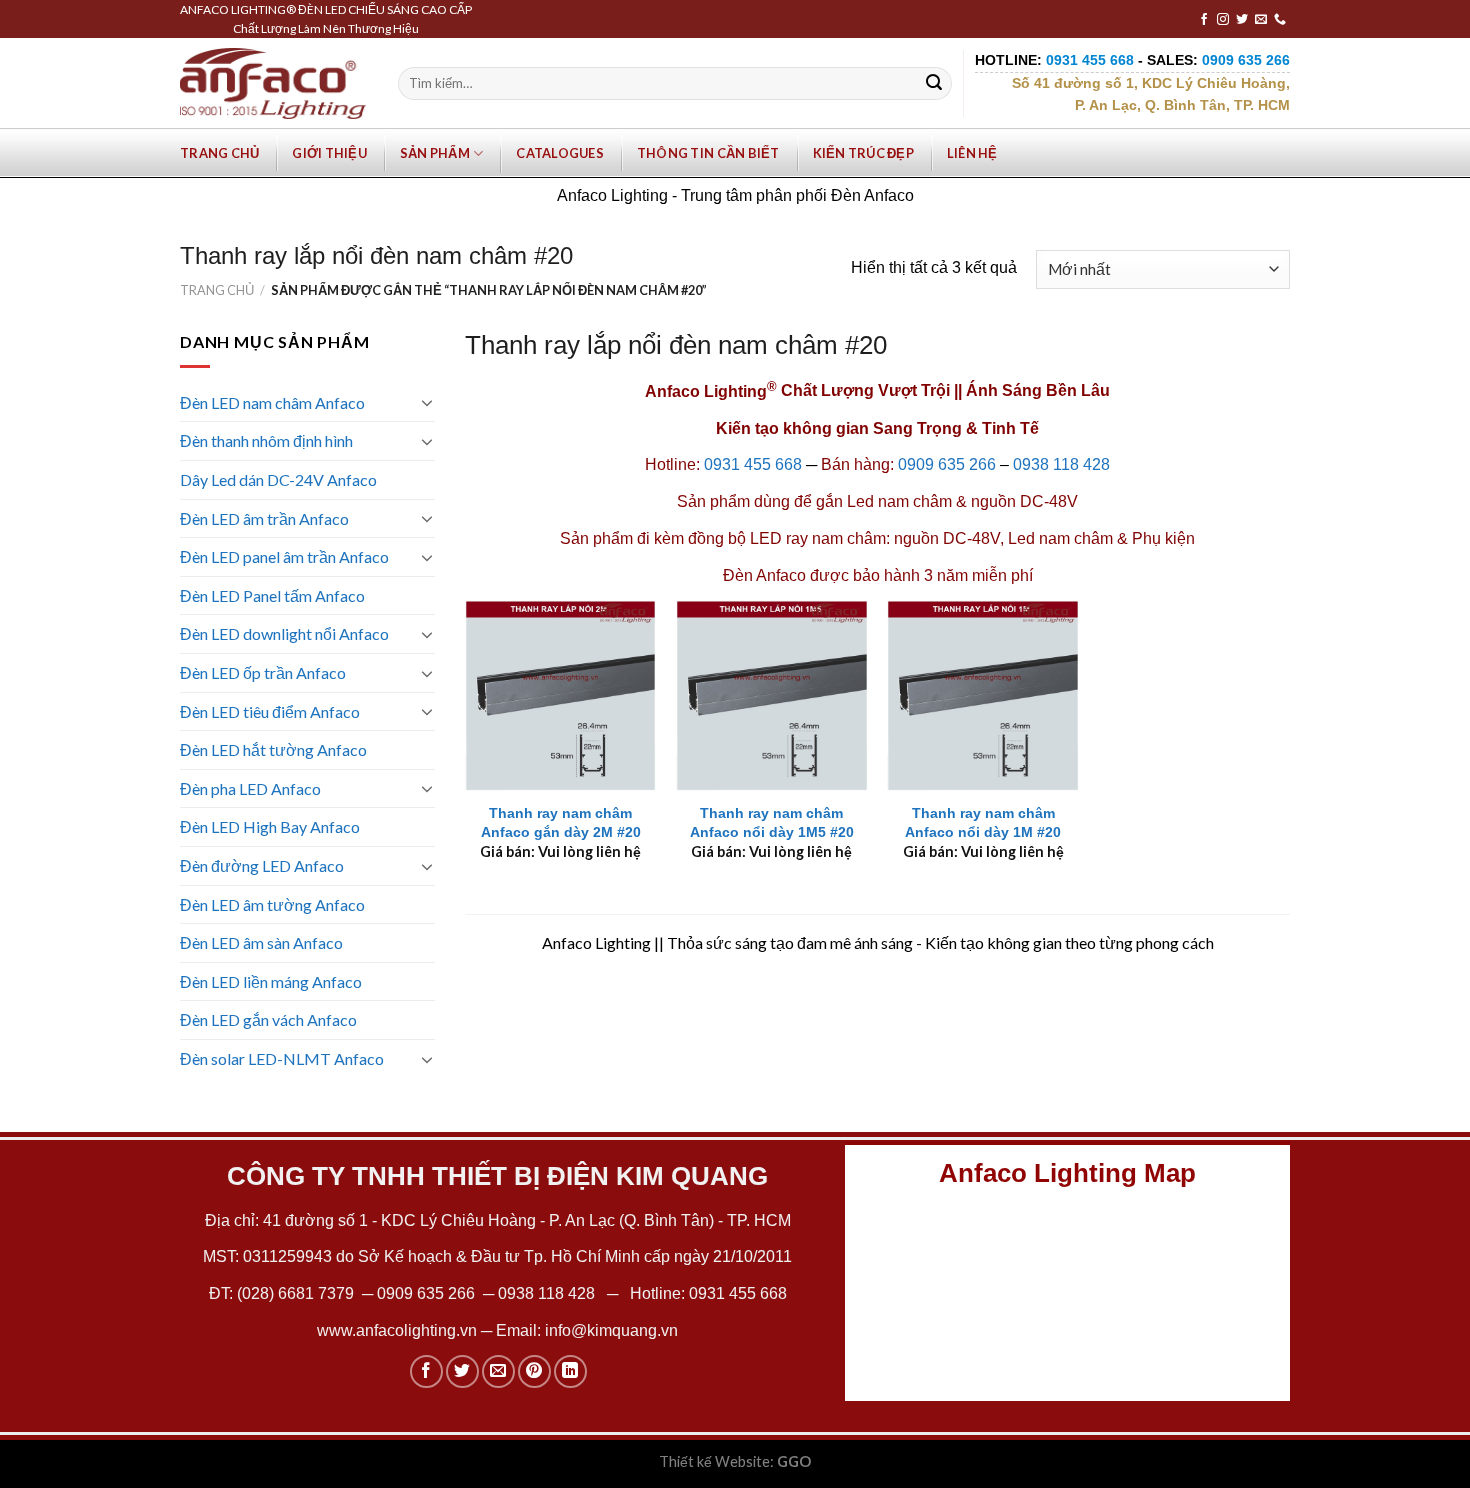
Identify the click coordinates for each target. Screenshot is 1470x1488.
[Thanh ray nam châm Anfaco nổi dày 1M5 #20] (772, 696)
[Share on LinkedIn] (570, 1371)
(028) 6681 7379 (297, 1293)
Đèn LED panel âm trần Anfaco (284, 556)
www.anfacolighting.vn (397, 1330)
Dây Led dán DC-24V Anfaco (278, 479)
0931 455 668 (753, 464)
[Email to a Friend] (498, 1371)
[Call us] (1280, 20)
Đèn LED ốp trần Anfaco (263, 672)
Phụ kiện (1163, 538)
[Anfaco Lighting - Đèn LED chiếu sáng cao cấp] (273, 83)
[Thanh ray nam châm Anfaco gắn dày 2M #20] (561, 696)
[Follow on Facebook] (1204, 20)
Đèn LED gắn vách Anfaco (268, 1019)
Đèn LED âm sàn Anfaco (261, 942)
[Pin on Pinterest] (534, 1371)
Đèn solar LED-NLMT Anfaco (282, 1058)
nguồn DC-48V (1024, 501)
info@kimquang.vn (611, 1330)
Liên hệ (972, 153)
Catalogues (560, 153)
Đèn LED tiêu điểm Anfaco (270, 711)
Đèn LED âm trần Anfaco (264, 518)
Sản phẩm (435, 153)
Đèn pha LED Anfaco (250, 788)
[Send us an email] (1261, 20)
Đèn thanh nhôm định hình (266, 440)
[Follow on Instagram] (1223, 20)
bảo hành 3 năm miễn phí (943, 575)
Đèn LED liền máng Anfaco (271, 981)
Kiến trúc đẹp (863, 153)
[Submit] (934, 84)
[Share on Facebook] (426, 1371)
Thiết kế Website (714, 1461)
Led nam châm (897, 501)
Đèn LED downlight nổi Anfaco (284, 633)
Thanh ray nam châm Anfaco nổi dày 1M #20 (983, 822)
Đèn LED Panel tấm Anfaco (272, 595)
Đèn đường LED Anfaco (262, 865)
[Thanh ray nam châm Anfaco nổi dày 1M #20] (983, 696)
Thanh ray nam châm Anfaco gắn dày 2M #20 (561, 822)
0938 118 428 (1061, 464)
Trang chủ (219, 153)
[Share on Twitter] (462, 1371)
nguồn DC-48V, (949, 538)
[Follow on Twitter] (1242, 20)
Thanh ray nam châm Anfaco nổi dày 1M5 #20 (772, 822)
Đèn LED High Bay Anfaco (270, 826)
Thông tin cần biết (708, 153)
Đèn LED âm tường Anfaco (272, 904)
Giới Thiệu (329, 153)
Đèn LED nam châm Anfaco (272, 402)
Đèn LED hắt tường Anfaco (273, 749)
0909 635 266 (947, 464)
